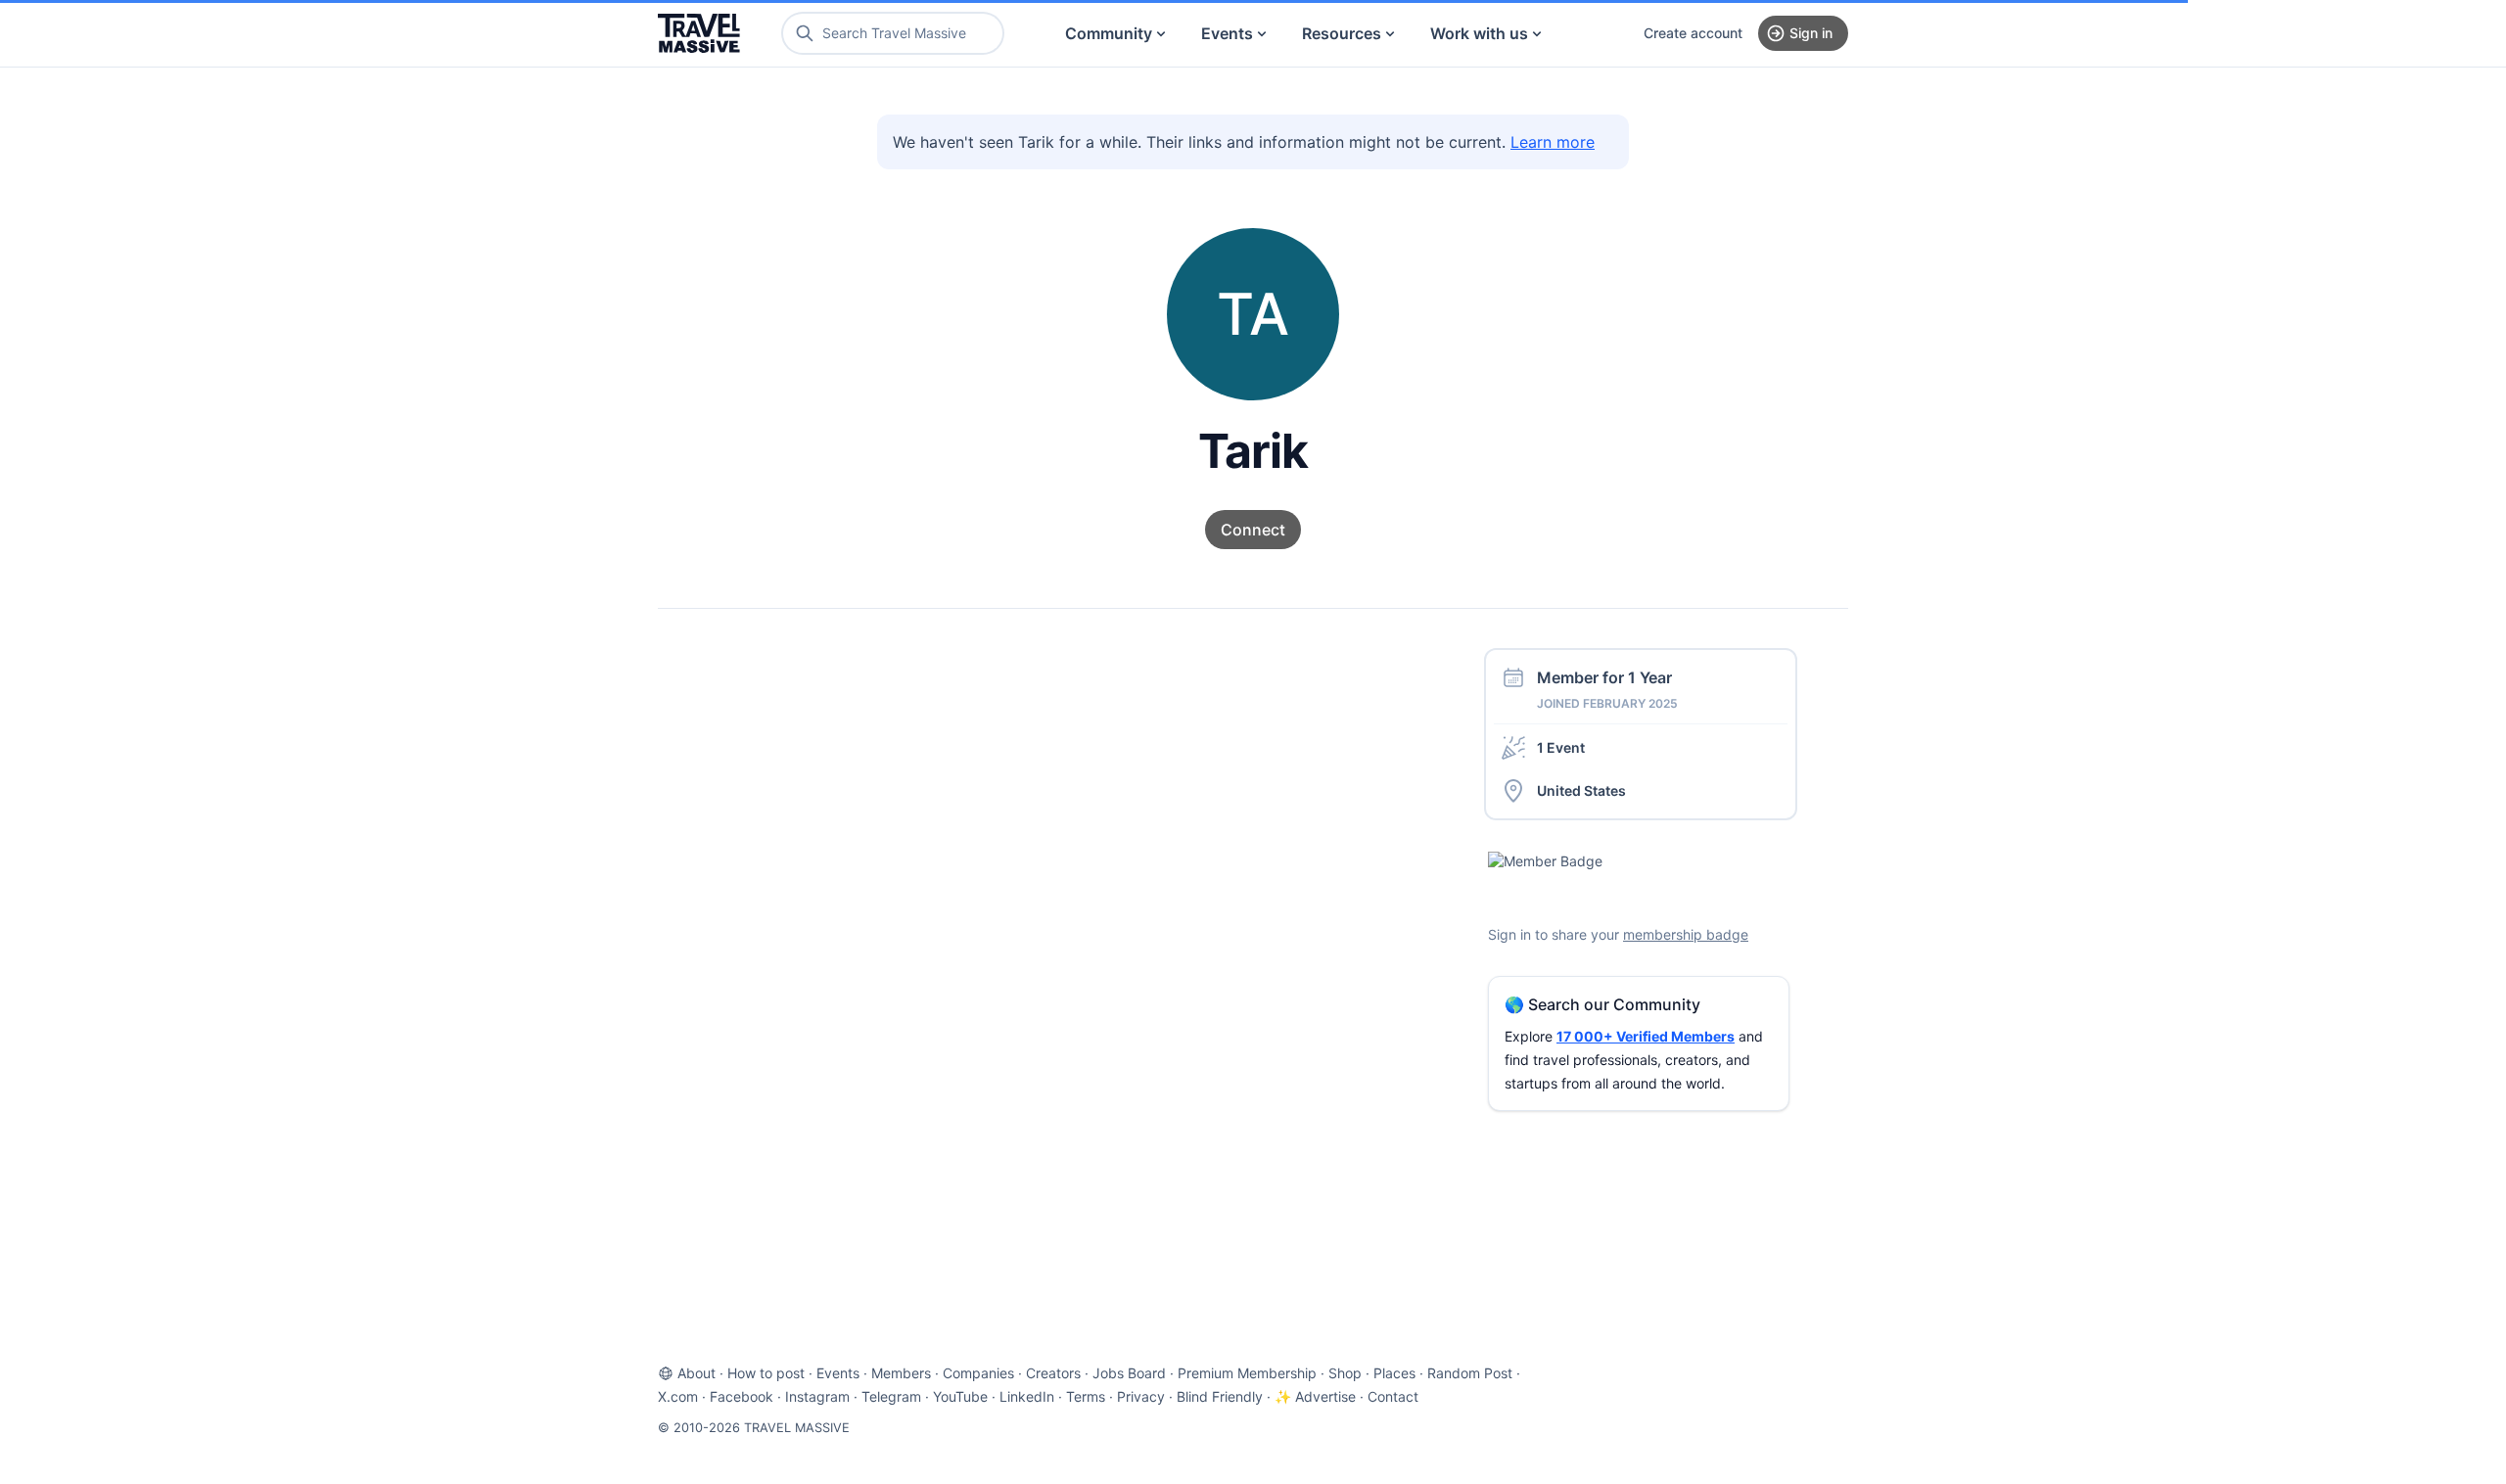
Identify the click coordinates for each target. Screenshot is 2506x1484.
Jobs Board (1129, 1373)
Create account (1693, 33)
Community (1109, 33)
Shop (1345, 1373)
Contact (1393, 1396)
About (696, 1373)
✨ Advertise (1315, 1396)
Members (901, 1373)
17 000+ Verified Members (1646, 1036)
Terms (1086, 1396)
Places (1394, 1373)
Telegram (891, 1396)
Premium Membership (1247, 1373)
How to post (766, 1373)
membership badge (1686, 934)
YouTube (960, 1396)
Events (1227, 33)
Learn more (1553, 142)
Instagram (817, 1396)
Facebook (742, 1396)
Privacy (1141, 1396)
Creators (1053, 1373)
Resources (1342, 33)
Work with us (1479, 33)
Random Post (1470, 1373)
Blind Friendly (1220, 1396)
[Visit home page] (699, 33)
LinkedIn (1027, 1396)
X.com (678, 1396)
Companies (978, 1373)
